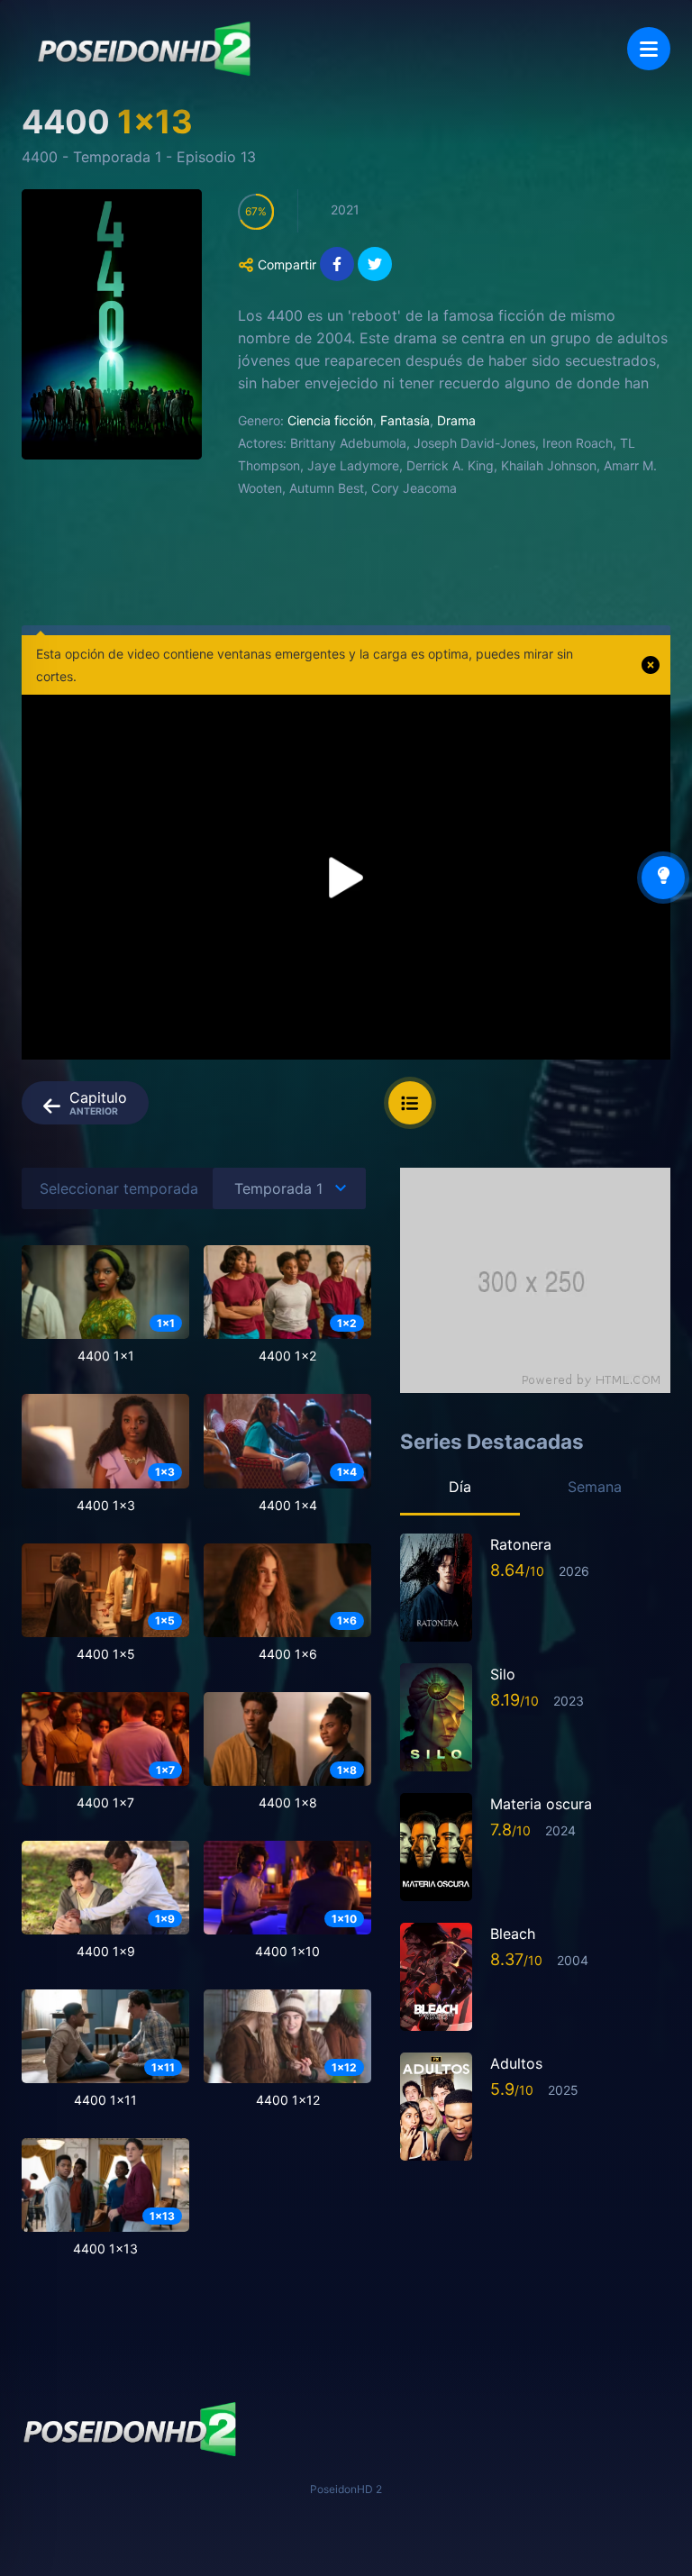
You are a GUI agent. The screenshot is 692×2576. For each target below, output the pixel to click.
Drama (456, 420)
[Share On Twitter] (375, 264)
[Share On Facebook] (337, 264)
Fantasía (405, 420)
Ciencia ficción (330, 420)
